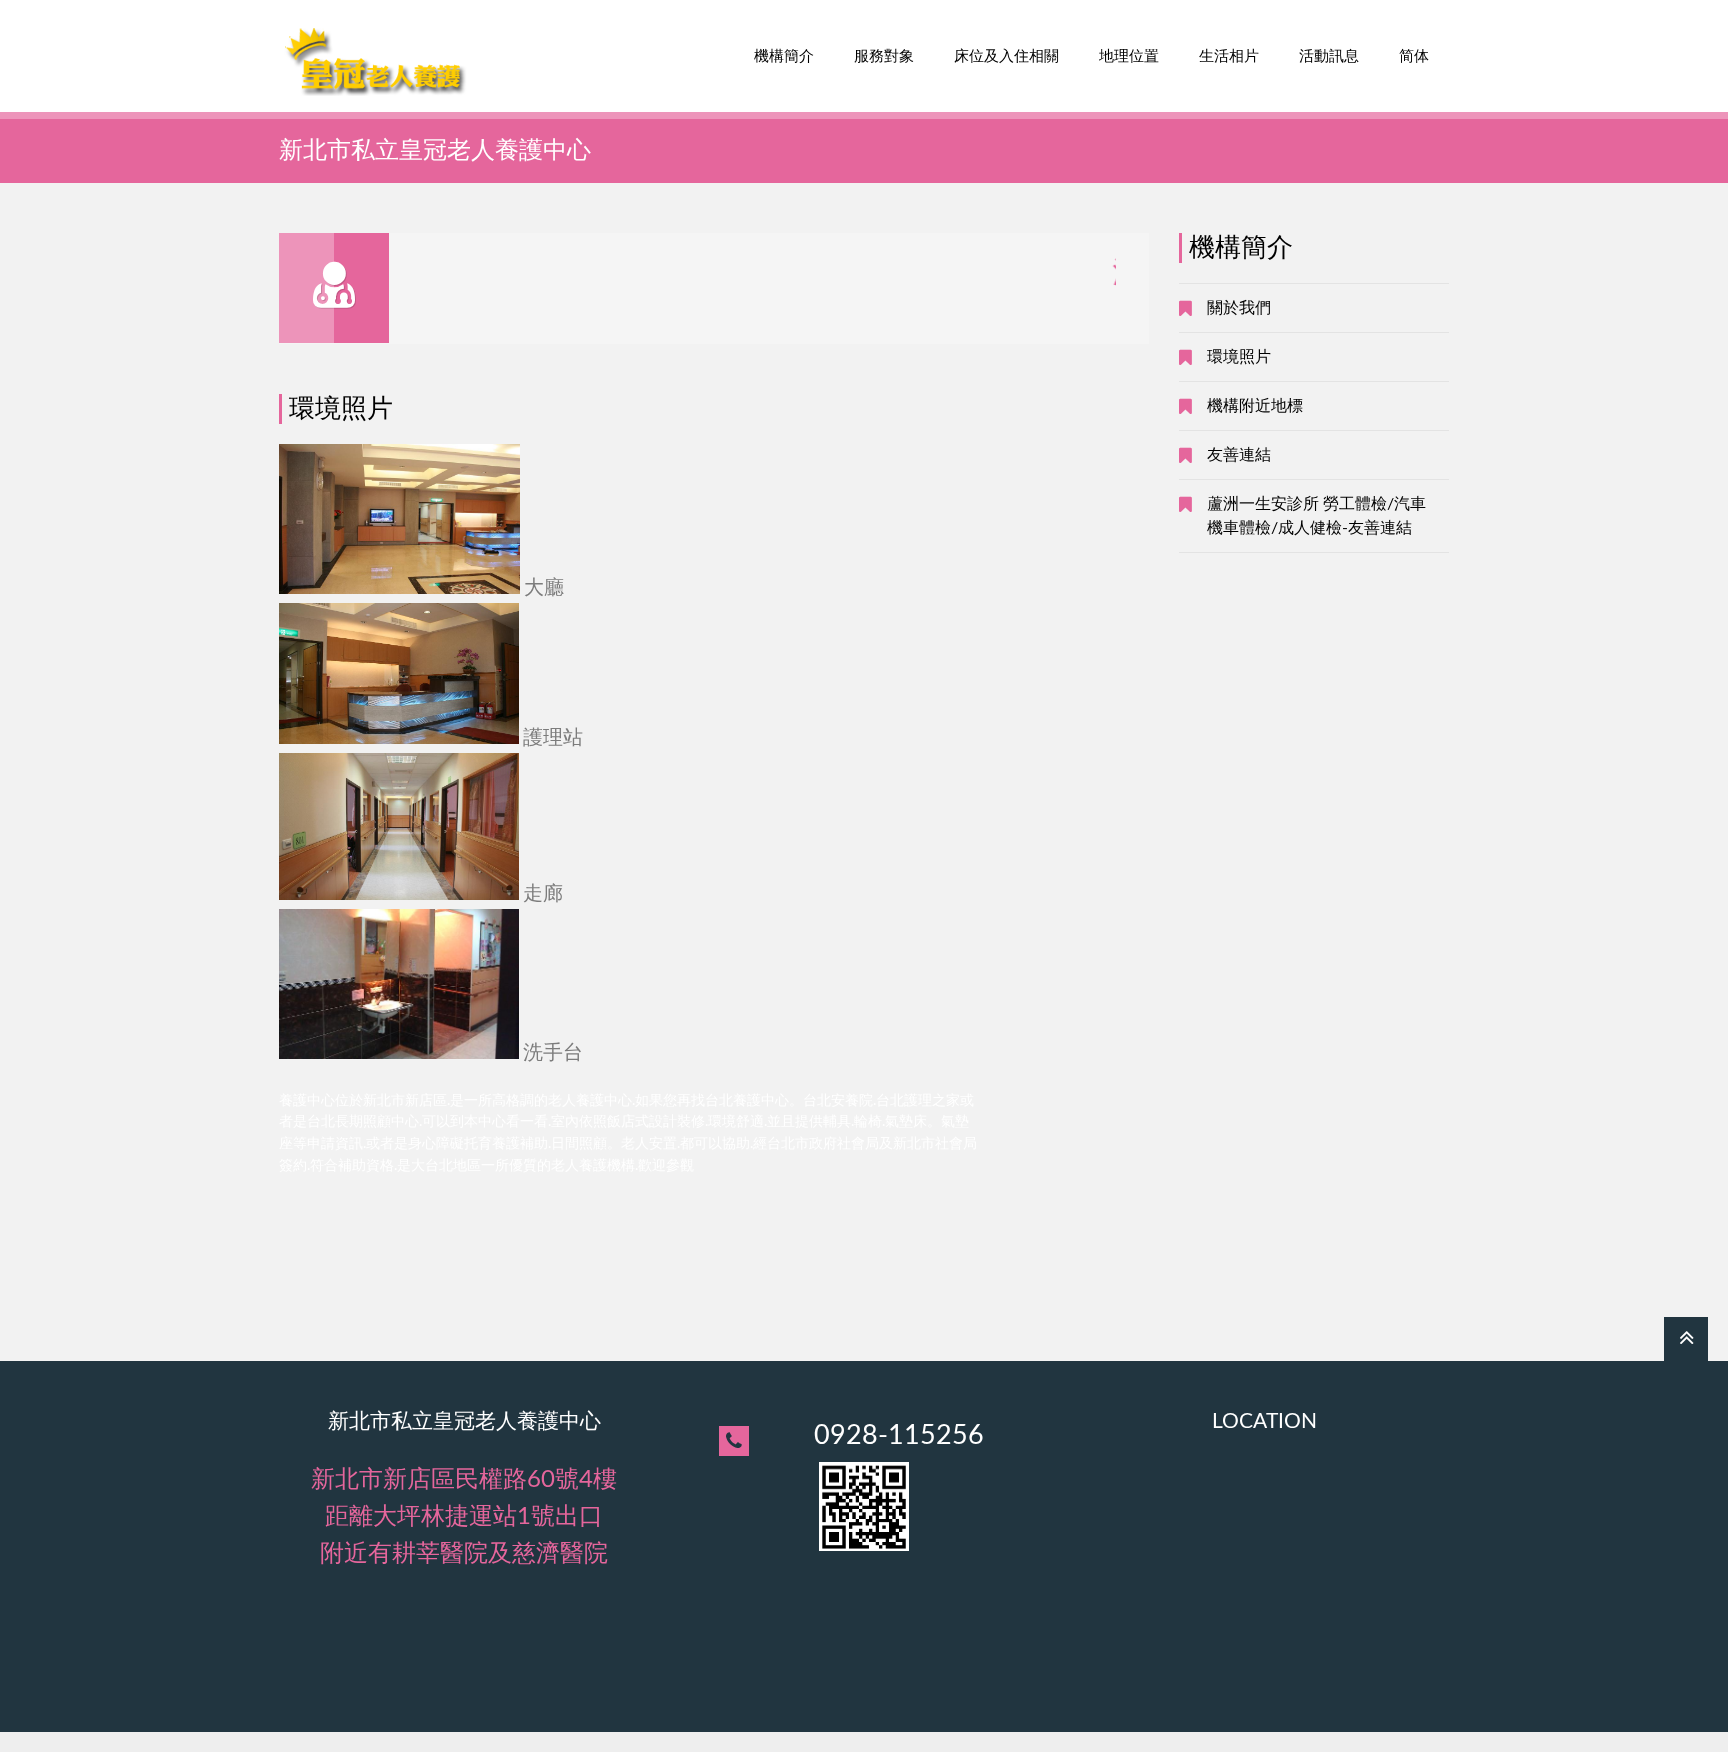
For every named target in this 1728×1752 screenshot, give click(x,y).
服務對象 (884, 56)
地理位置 (1129, 56)
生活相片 (1229, 56)
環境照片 (1239, 357)
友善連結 (1239, 455)
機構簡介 (784, 56)
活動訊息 (1329, 56)
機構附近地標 (1255, 406)
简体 (1414, 56)
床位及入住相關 (1006, 56)
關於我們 (1239, 308)
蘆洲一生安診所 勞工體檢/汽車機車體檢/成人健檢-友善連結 (1316, 516)
